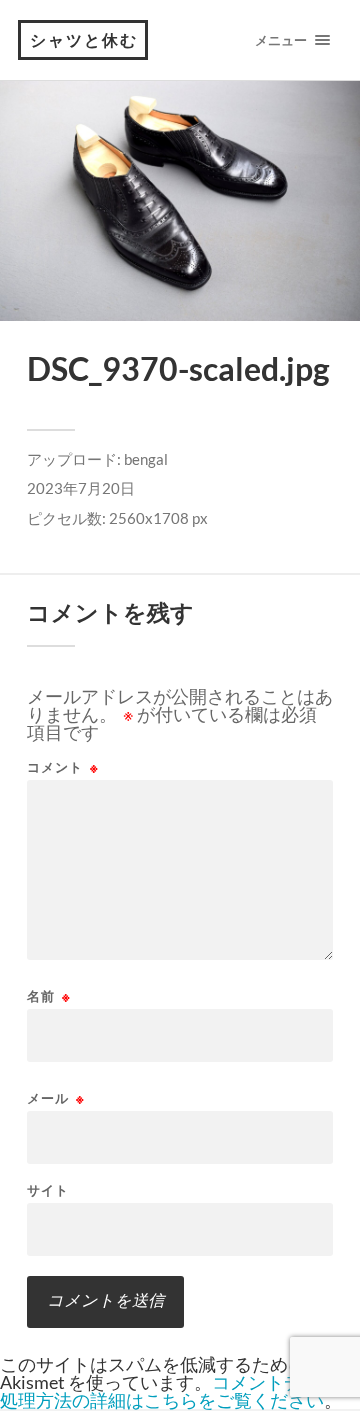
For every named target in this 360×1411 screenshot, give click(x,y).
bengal (146, 459)
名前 (49, 996)
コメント (63, 767)
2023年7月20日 (81, 488)
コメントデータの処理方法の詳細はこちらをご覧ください (178, 1391)
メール (56, 1098)
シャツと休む (84, 39)
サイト (48, 1190)
